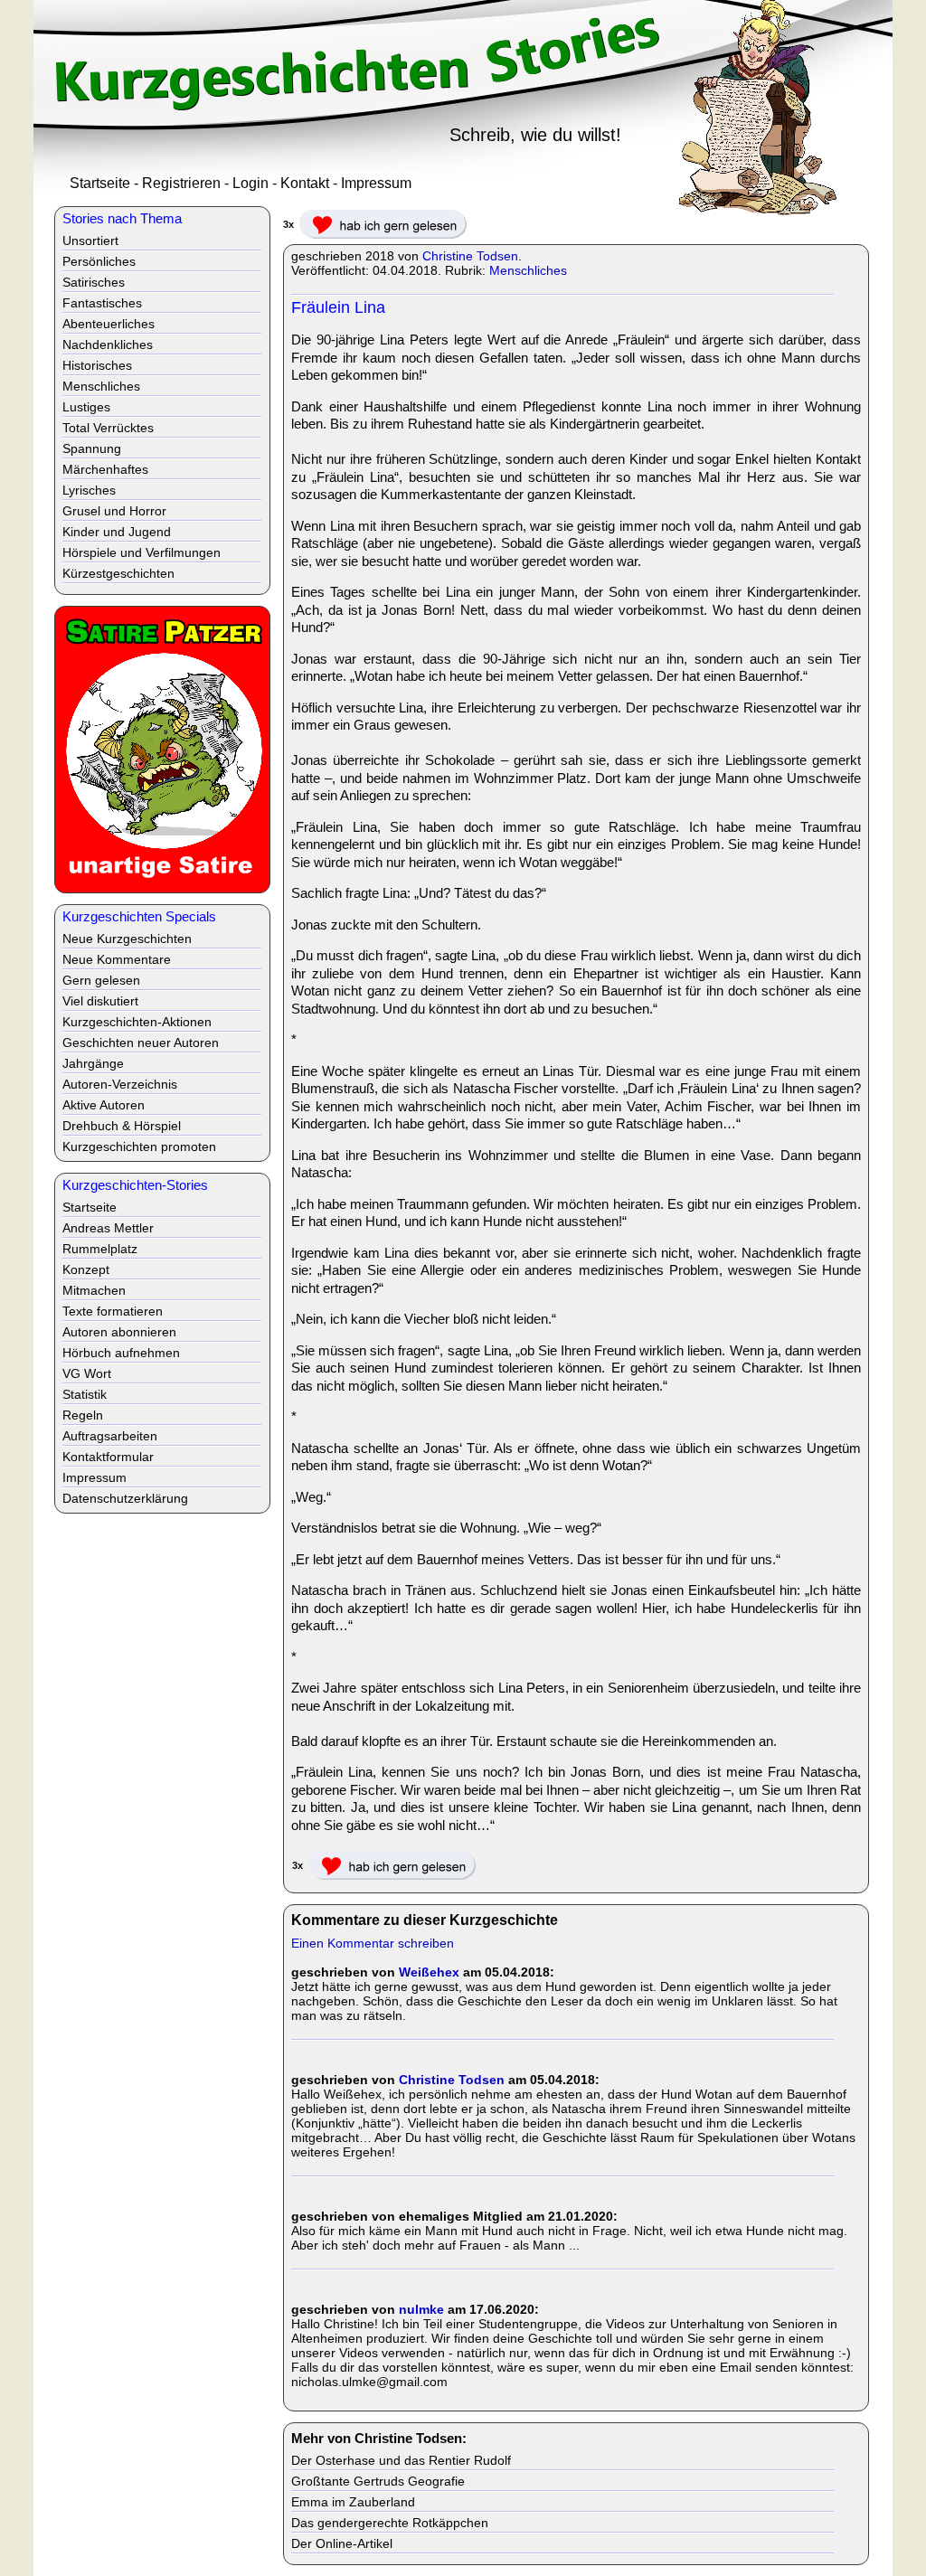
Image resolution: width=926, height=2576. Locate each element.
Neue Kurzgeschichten (127, 939)
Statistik (85, 1394)
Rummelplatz (100, 1249)
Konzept (86, 1269)
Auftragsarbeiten (110, 1436)
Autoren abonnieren (119, 1332)
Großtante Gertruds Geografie (378, 2481)
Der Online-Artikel (342, 2543)
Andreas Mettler (108, 1228)
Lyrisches (89, 490)
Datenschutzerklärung (125, 1498)
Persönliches (99, 261)
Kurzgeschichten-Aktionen (137, 1022)
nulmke (421, 2309)
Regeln (83, 1415)
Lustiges (86, 407)
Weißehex (429, 1972)
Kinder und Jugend (117, 532)
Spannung (92, 448)
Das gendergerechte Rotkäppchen (390, 2523)
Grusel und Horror (114, 511)
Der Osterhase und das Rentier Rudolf (401, 2460)
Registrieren (181, 183)
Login (250, 183)
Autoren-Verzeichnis (120, 1084)
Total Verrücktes (108, 428)
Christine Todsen (470, 256)
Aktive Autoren (104, 1105)
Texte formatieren (113, 1311)
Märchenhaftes (105, 469)
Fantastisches (102, 303)
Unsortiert (90, 241)
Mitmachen (94, 1290)
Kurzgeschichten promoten (139, 1146)
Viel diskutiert (100, 1001)
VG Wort (87, 1373)
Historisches (97, 365)
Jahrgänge (93, 1063)
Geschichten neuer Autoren (141, 1043)
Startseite (100, 183)
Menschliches (528, 270)
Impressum (376, 183)
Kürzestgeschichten (118, 573)
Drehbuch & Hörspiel (122, 1126)
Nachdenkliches (108, 344)
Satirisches (94, 282)
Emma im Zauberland (353, 2502)
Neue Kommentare (117, 959)
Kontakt (305, 183)
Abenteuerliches (109, 324)
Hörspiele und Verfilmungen (142, 552)
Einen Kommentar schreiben (373, 1943)
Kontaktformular (108, 1457)
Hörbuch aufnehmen (121, 1353)
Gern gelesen (101, 980)
